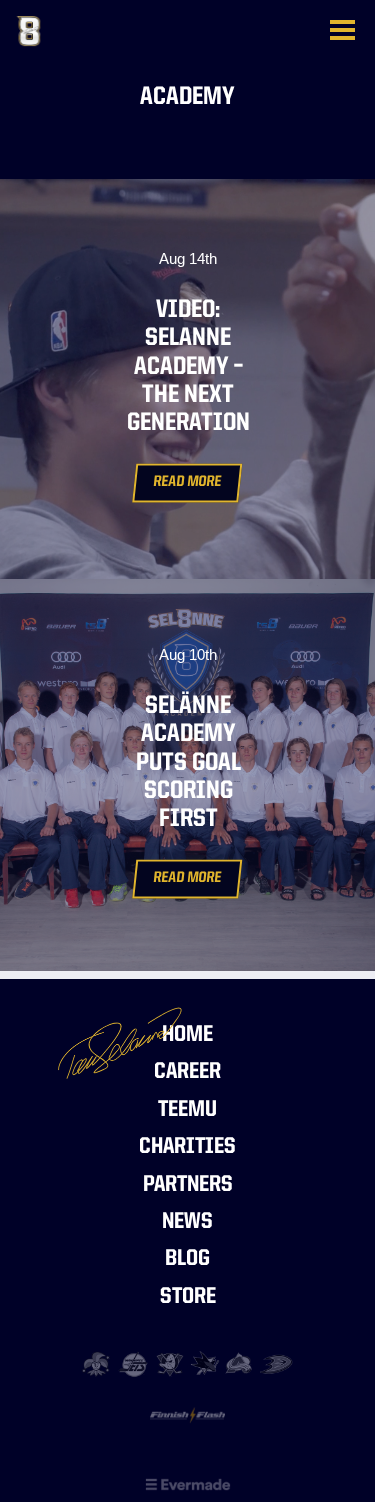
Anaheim (169, 1364)
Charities (187, 1147)
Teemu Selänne (117, 31)
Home (187, 1035)
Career (187, 1072)
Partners (188, 1185)
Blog (187, 1259)
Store (188, 1297)
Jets (134, 1364)
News (187, 1222)
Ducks (276, 1364)
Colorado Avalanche (240, 1364)
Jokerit (98, 1364)
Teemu (187, 1110)
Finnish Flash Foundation (187, 1420)
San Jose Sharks (205, 1364)
